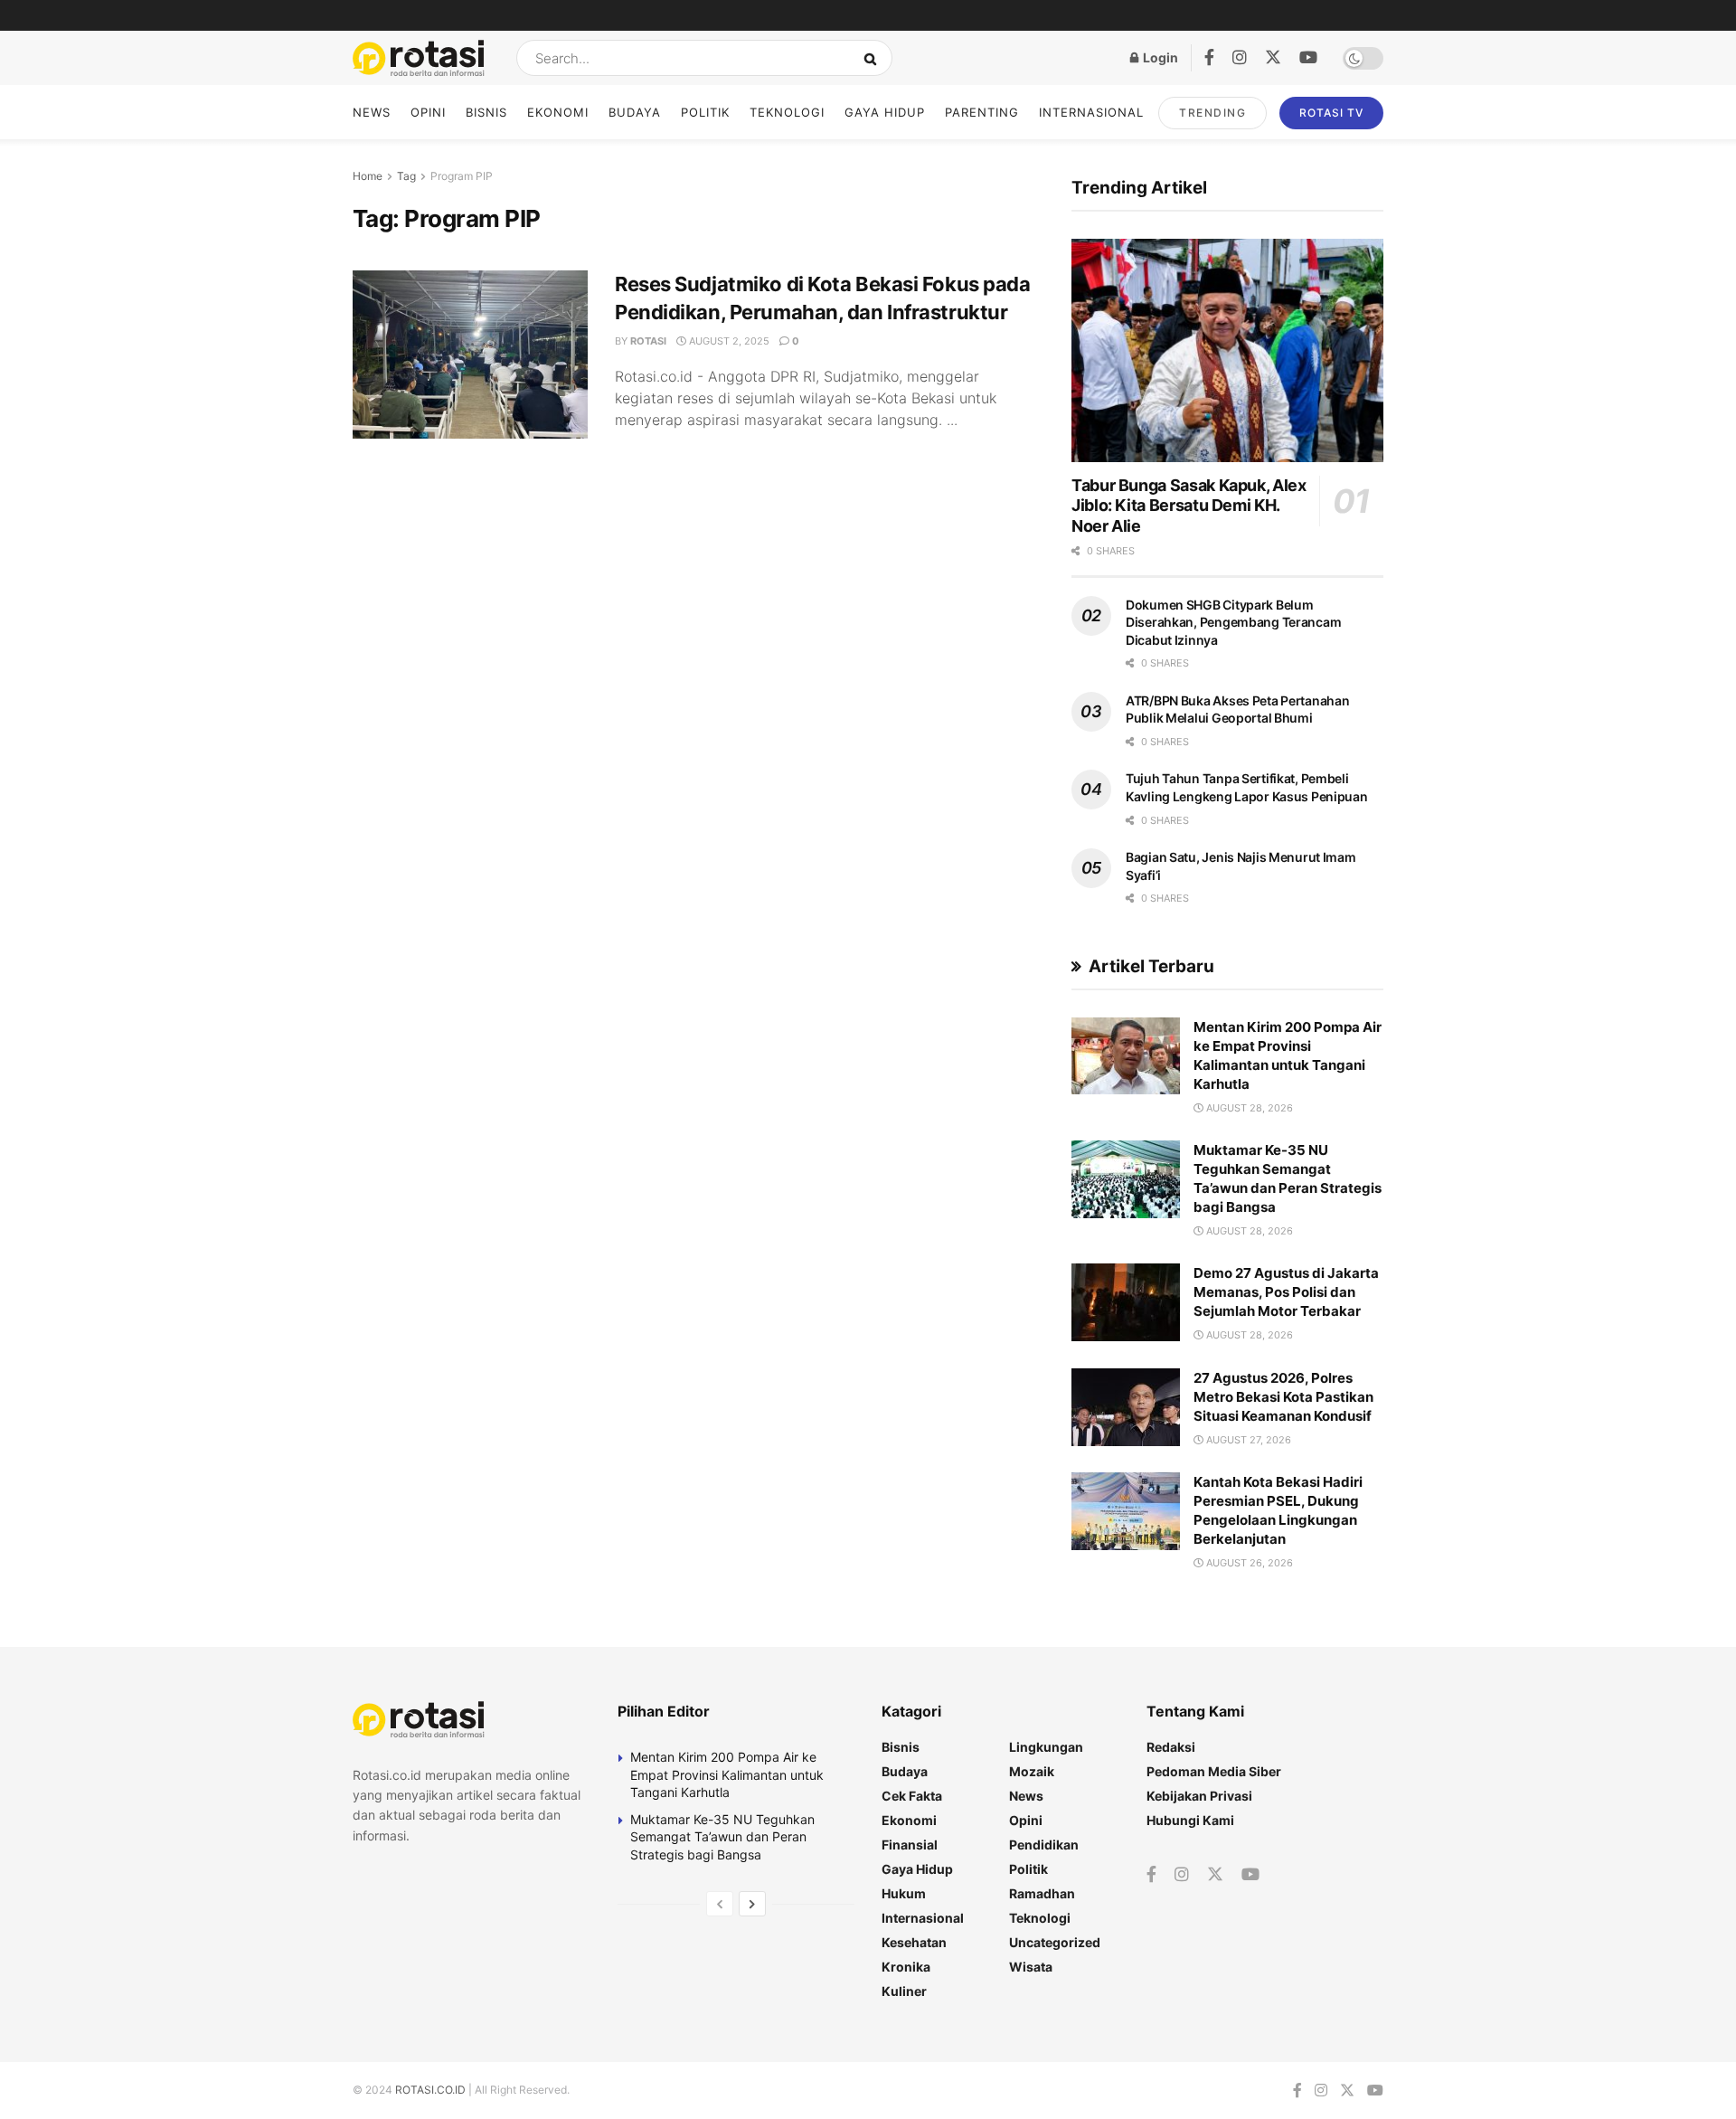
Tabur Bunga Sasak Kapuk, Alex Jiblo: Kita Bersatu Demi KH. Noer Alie (1189, 506)
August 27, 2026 (1247, 1440)
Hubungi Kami (1190, 1820)
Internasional (1091, 112)
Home (368, 176)
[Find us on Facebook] (1209, 58)
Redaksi (1171, 1747)
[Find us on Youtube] (1308, 58)
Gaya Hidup (885, 112)
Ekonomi (558, 112)
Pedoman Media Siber (1214, 1771)
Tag (406, 176)
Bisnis (486, 112)
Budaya (635, 112)
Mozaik (1032, 1771)
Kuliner (904, 1991)
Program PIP (462, 176)
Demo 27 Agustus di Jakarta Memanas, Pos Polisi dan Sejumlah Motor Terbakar (1286, 1292)
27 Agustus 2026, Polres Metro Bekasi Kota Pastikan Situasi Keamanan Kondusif (1283, 1397)
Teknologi (787, 112)
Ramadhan (1042, 1893)
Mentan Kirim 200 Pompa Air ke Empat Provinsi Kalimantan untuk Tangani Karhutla (727, 1774)
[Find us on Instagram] (1240, 58)
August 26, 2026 (1248, 1563)
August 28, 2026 (1248, 1108)
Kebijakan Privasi (1199, 1796)
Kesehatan (914, 1942)
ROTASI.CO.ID (432, 2090)
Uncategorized (1055, 1942)
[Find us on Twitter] (1273, 58)
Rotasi (648, 341)
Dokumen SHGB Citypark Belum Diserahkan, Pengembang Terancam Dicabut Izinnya (1233, 622)
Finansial (910, 1845)
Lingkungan (1046, 1747)
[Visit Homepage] (419, 58)
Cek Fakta (912, 1796)
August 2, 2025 (728, 341)
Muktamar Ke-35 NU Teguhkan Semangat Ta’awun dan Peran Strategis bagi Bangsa (722, 1837)
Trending (1212, 113)
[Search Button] (874, 58)
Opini (428, 112)
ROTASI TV (1331, 113)
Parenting (982, 112)
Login (1159, 57)
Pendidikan (1044, 1845)
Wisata (1031, 1967)
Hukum (904, 1893)
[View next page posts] (752, 1904)
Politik (705, 112)
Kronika (906, 1967)
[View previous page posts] (720, 1904)
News (372, 112)
